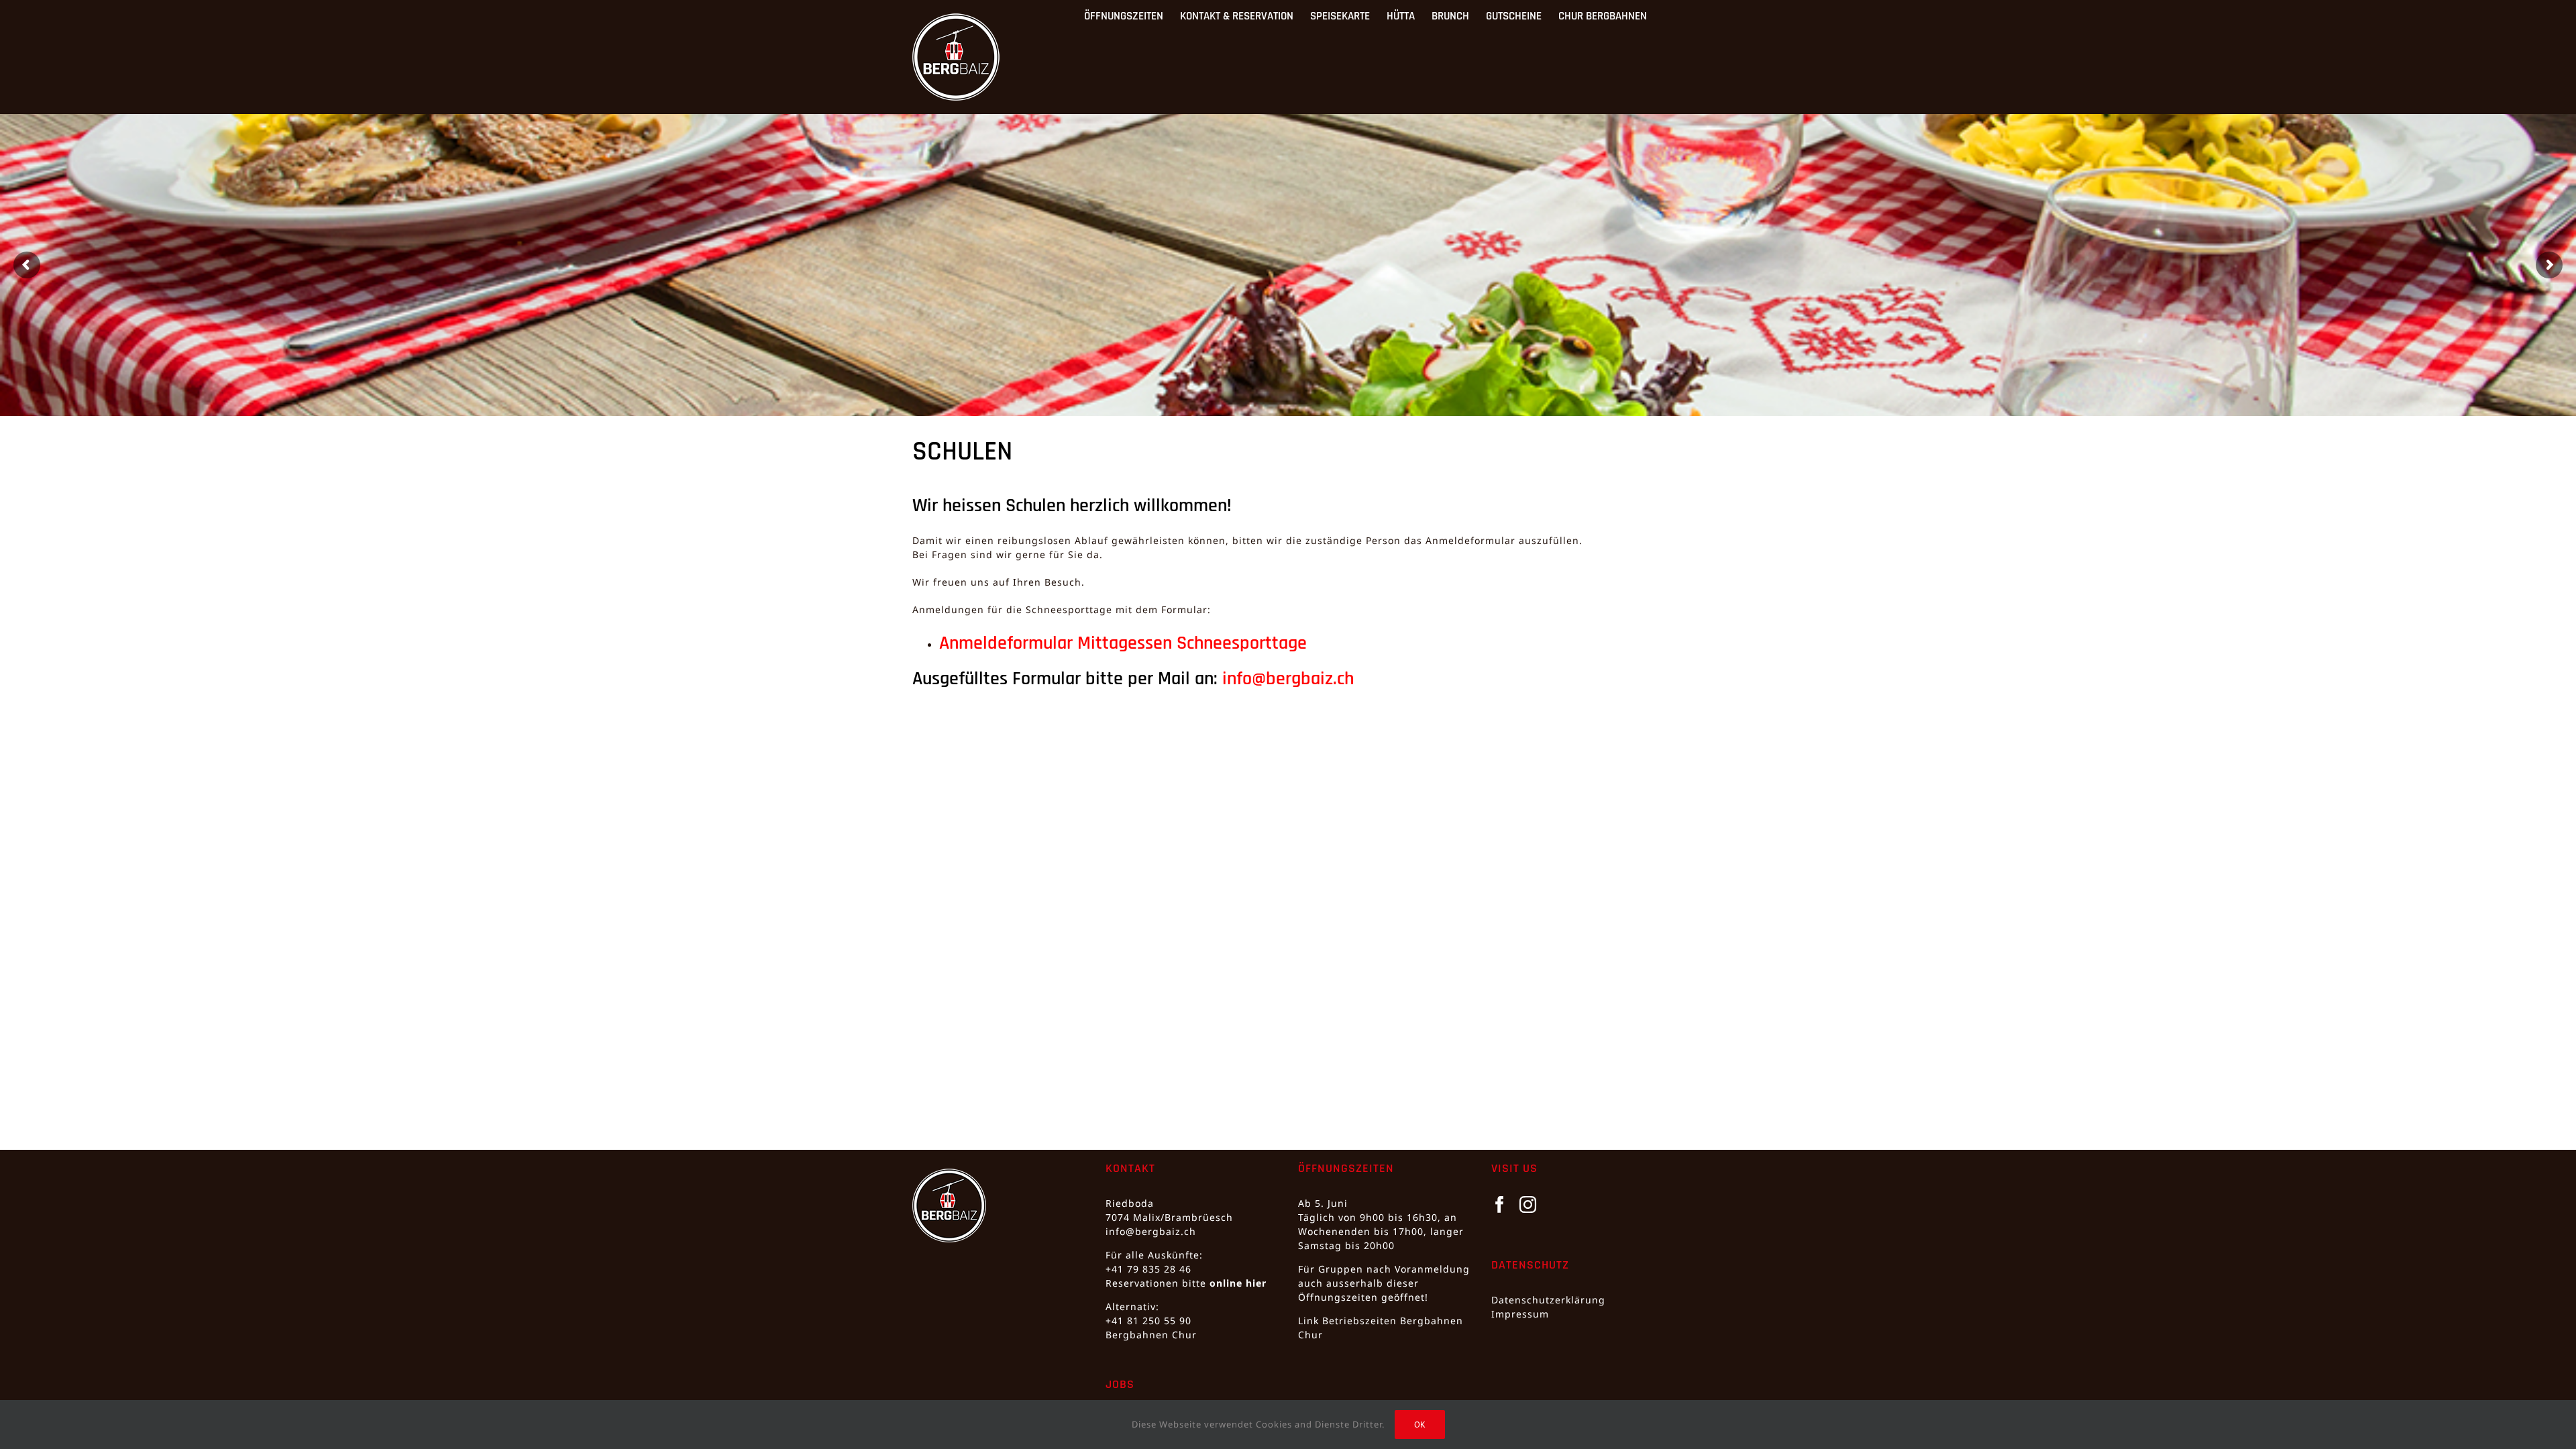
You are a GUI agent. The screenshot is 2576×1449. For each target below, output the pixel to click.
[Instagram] (1528, 1204)
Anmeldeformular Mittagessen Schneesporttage (1123, 643)
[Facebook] (1500, 1204)
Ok (1420, 1425)
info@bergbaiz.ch (1288, 679)
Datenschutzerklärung (1548, 1300)
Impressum (1520, 1314)
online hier (1238, 1283)
